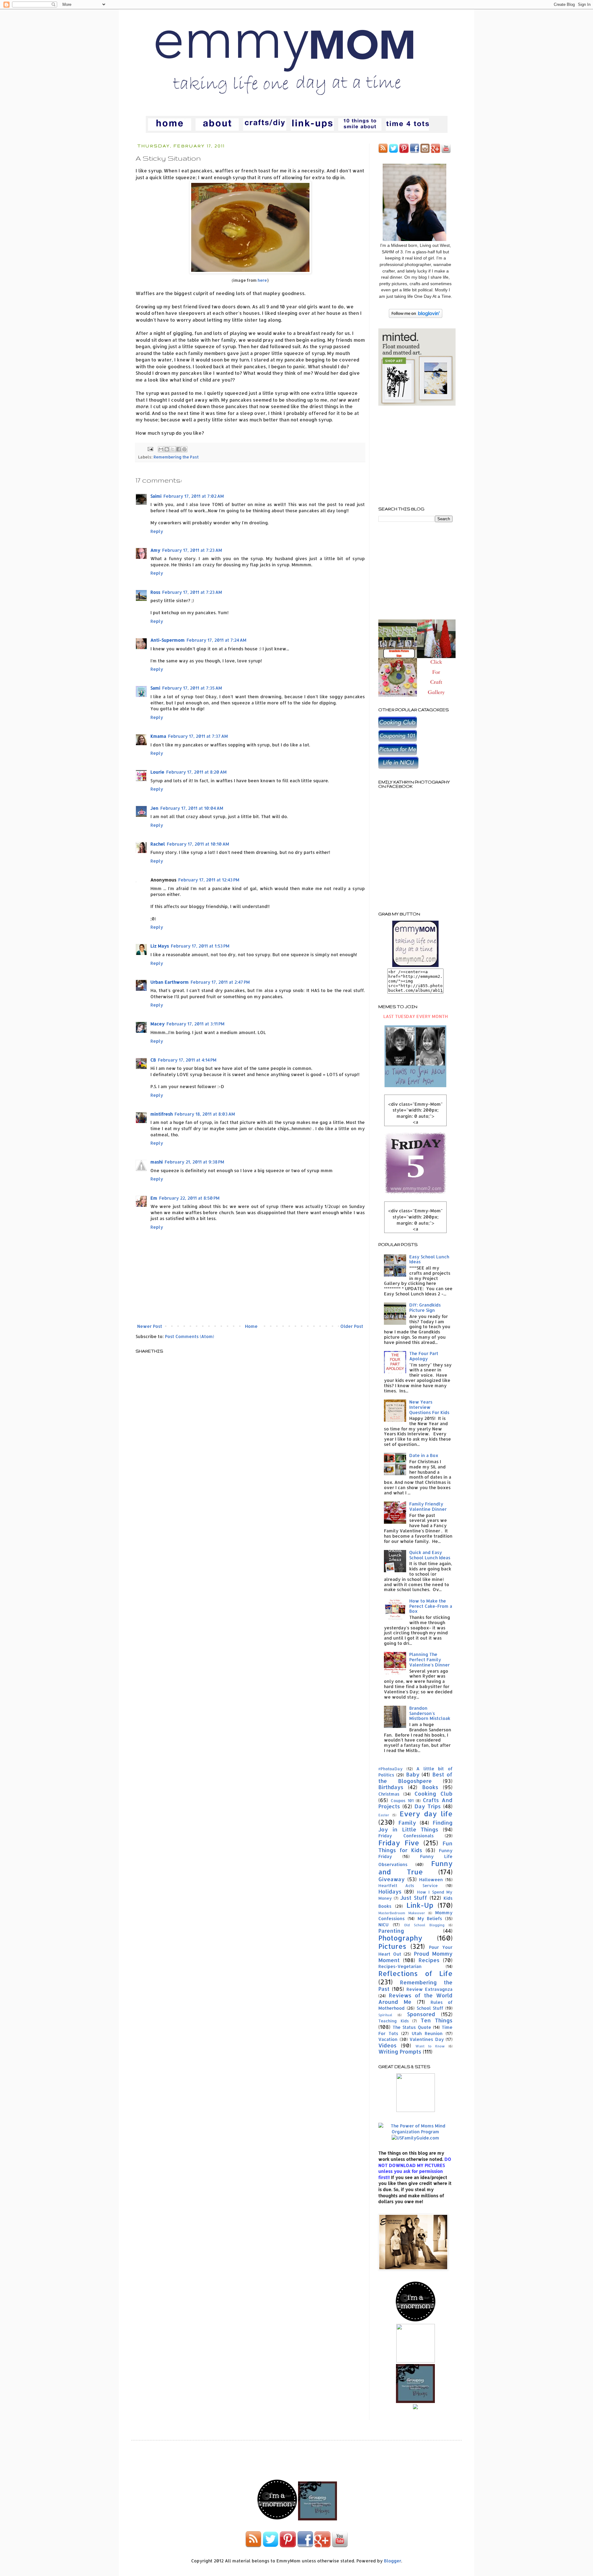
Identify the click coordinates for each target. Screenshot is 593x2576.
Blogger (393, 2561)
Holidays (390, 1892)
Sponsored (421, 2014)
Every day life (426, 1814)
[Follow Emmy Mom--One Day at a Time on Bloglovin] (416, 316)
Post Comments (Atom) (189, 1336)
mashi (157, 1162)
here (262, 280)
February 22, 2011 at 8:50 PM (189, 1198)
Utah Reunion (427, 2033)
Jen (154, 808)
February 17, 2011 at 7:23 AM (192, 550)
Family (407, 1823)
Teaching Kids (394, 2021)
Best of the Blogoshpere (415, 1778)
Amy (155, 550)
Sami (155, 688)
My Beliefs (430, 1918)
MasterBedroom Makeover (402, 1913)
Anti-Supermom (168, 640)
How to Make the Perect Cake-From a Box (431, 1606)
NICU (383, 1925)
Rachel (158, 844)
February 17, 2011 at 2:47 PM (220, 982)
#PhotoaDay (391, 1769)
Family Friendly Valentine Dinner (428, 1506)
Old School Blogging (424, 1925)
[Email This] (161, 449)
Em (154, 1198)
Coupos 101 (402, 1801)
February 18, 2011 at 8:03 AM (205, 1114)
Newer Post (150, 1326)
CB (153, 1060)
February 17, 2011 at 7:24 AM (217, 640)
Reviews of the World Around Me (415, 1999)
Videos (387, 2045)
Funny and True (415, 1868)
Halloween (431, 1879)
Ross (155, 592)
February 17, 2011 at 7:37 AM (198, 736)
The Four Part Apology (424, 1356)
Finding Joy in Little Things (415, 1826)
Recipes (429, 1960)
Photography (400, 1938)
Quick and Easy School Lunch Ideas (430, 1555)
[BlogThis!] (167, 449)
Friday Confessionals (406, 1836)
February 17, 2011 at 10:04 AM (192, 808)
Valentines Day (427, 2039)
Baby (413, 1774)
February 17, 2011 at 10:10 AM (198, 844)
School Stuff (430, 2008)
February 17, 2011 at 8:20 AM (196, 772)
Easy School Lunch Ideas (429, 1259)
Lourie (157, 772)
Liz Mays (160, 946)
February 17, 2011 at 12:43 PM (209, 880)
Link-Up (420, 1905)
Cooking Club (433, 1794)
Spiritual (385, 2015)
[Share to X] (173, 449)
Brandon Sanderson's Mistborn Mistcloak (430, 1713)
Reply (157, 531)
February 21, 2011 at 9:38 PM (194, 1162)
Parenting (391, 1931)
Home (251, 1326)
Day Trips (428, 1806)
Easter (384, 1815)
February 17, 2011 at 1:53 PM (200, 946)
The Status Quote (412, 2027)
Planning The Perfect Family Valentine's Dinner (429, 1660)
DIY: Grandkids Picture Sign (425, 1307)
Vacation (388, 2039)
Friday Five (399, 1843)
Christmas (389, 1794)
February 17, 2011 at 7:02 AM (194, 496)
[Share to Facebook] (179, 449)
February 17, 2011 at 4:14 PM (187, 1060)
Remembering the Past (176, 457)
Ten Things (437, 2020)
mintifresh (162, 1114)
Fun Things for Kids (415, 1847)
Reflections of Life (415, 1973)
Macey (158, 1024)
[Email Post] (150, 449)
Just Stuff (414, 1898)
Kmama (158, 736)
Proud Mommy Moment (415, 1957)
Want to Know (430, 2046)
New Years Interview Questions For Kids (429, 1407)
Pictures (392, 1946)
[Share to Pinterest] (184, 449)
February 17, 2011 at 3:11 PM (196, 1024)
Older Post (352, 1326)
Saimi (156, 496)
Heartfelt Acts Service (408, 1886)
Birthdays (391, 1787)
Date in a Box (424, 1455)
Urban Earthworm (170, 982)
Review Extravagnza (429, 1989)
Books (430, 1787)
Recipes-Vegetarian (400, 1966)
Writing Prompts (400, 2052)
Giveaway (391, 1879)
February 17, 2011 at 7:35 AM (192, 688)
